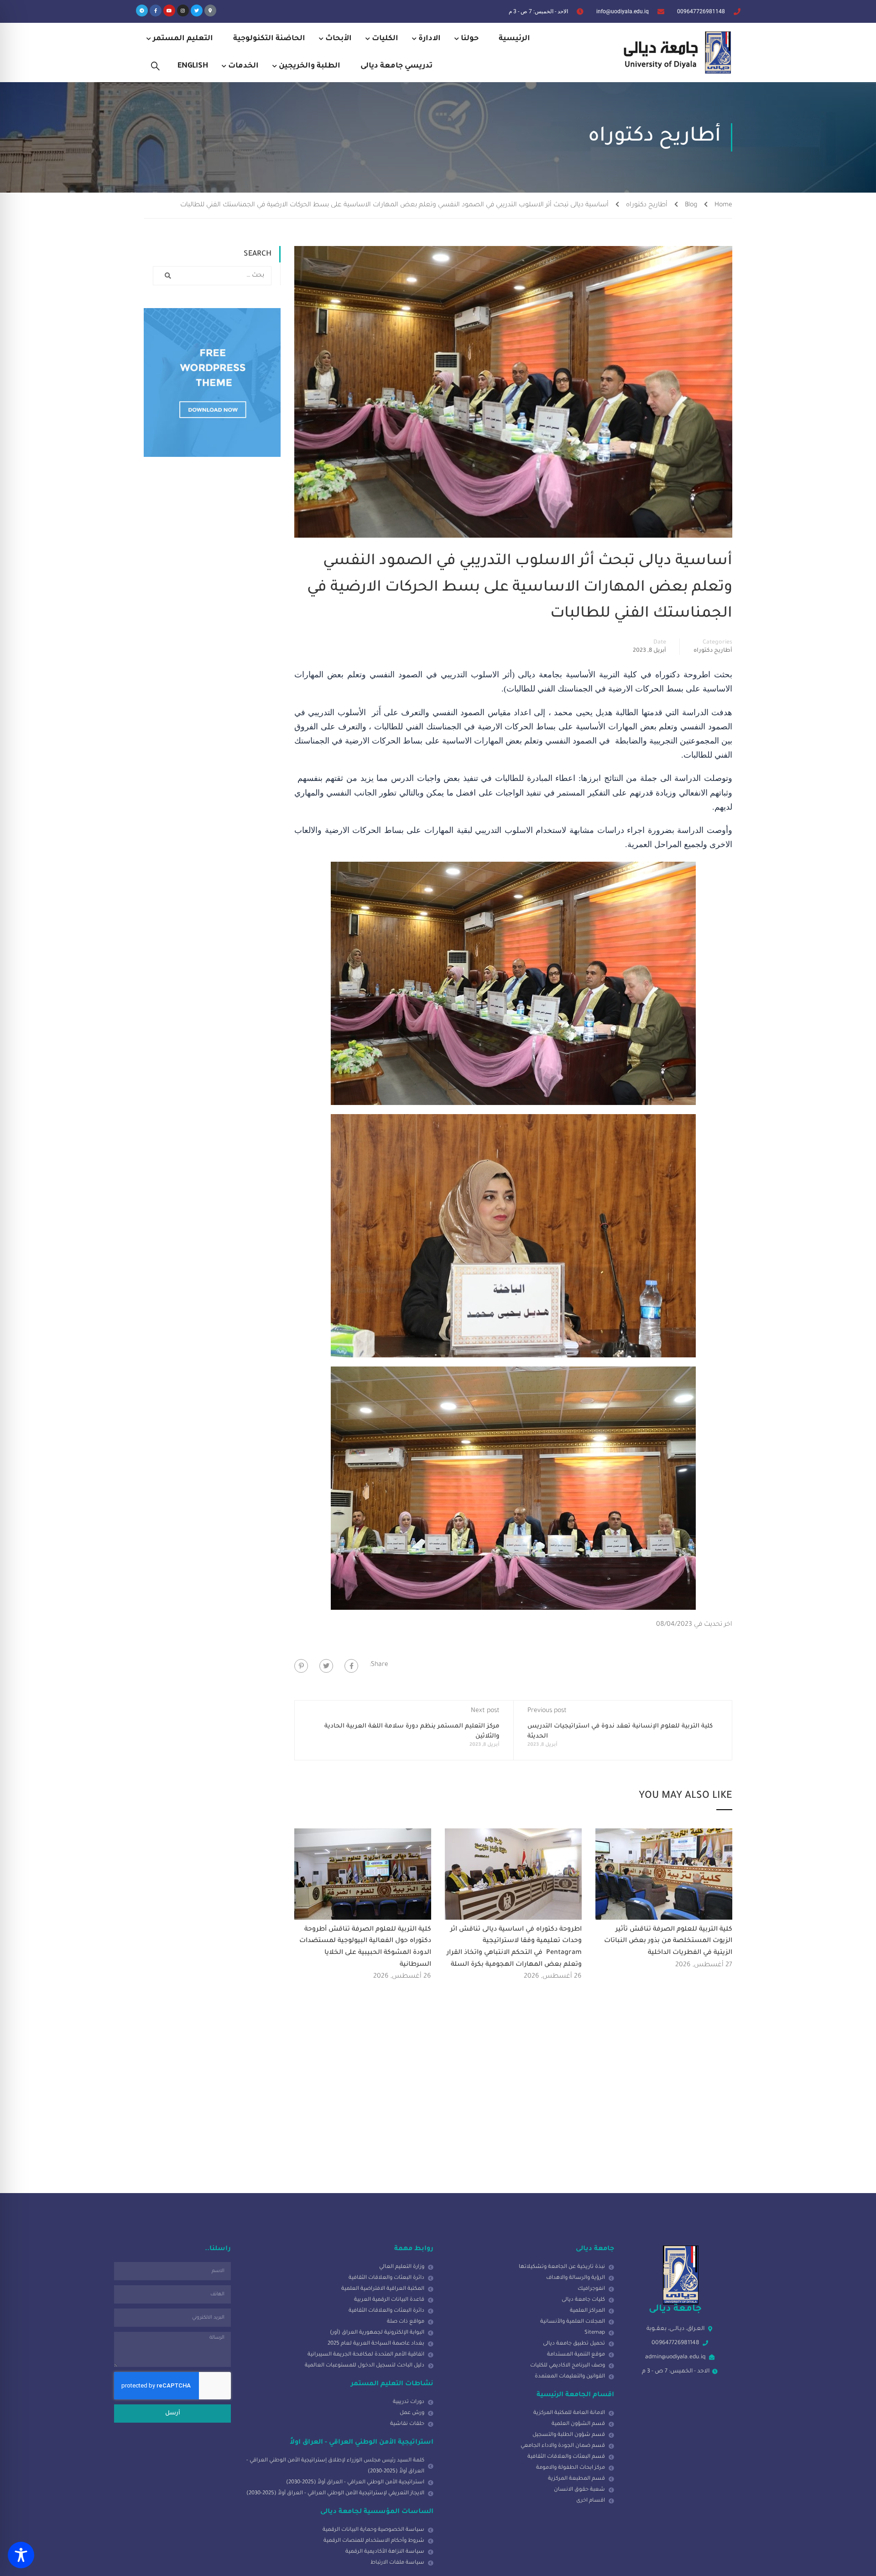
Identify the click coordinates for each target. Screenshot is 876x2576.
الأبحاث (339, 39)
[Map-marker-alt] (210, 10)
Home (723, 205)
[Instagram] (183, 10)
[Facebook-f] (156, 10)
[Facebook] (351, 1666)
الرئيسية (514, 39)
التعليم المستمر (183, 39)
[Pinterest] (301, 1666)
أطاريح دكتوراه (647, 205)
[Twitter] (197, 10)
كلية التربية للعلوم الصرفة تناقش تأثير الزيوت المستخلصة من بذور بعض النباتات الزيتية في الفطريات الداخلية (668, 1941)
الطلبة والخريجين (310, 66)
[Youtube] (169, 10)
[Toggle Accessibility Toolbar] (21, 2555)
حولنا (470, 39)
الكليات (385, 39)
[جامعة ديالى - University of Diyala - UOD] (675, 52)
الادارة (430, 39)
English (193, 66)
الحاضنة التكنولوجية (269, 39)
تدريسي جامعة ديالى (396, 66)
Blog (691, 205)
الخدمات (243, 66)
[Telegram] (142, 10)
